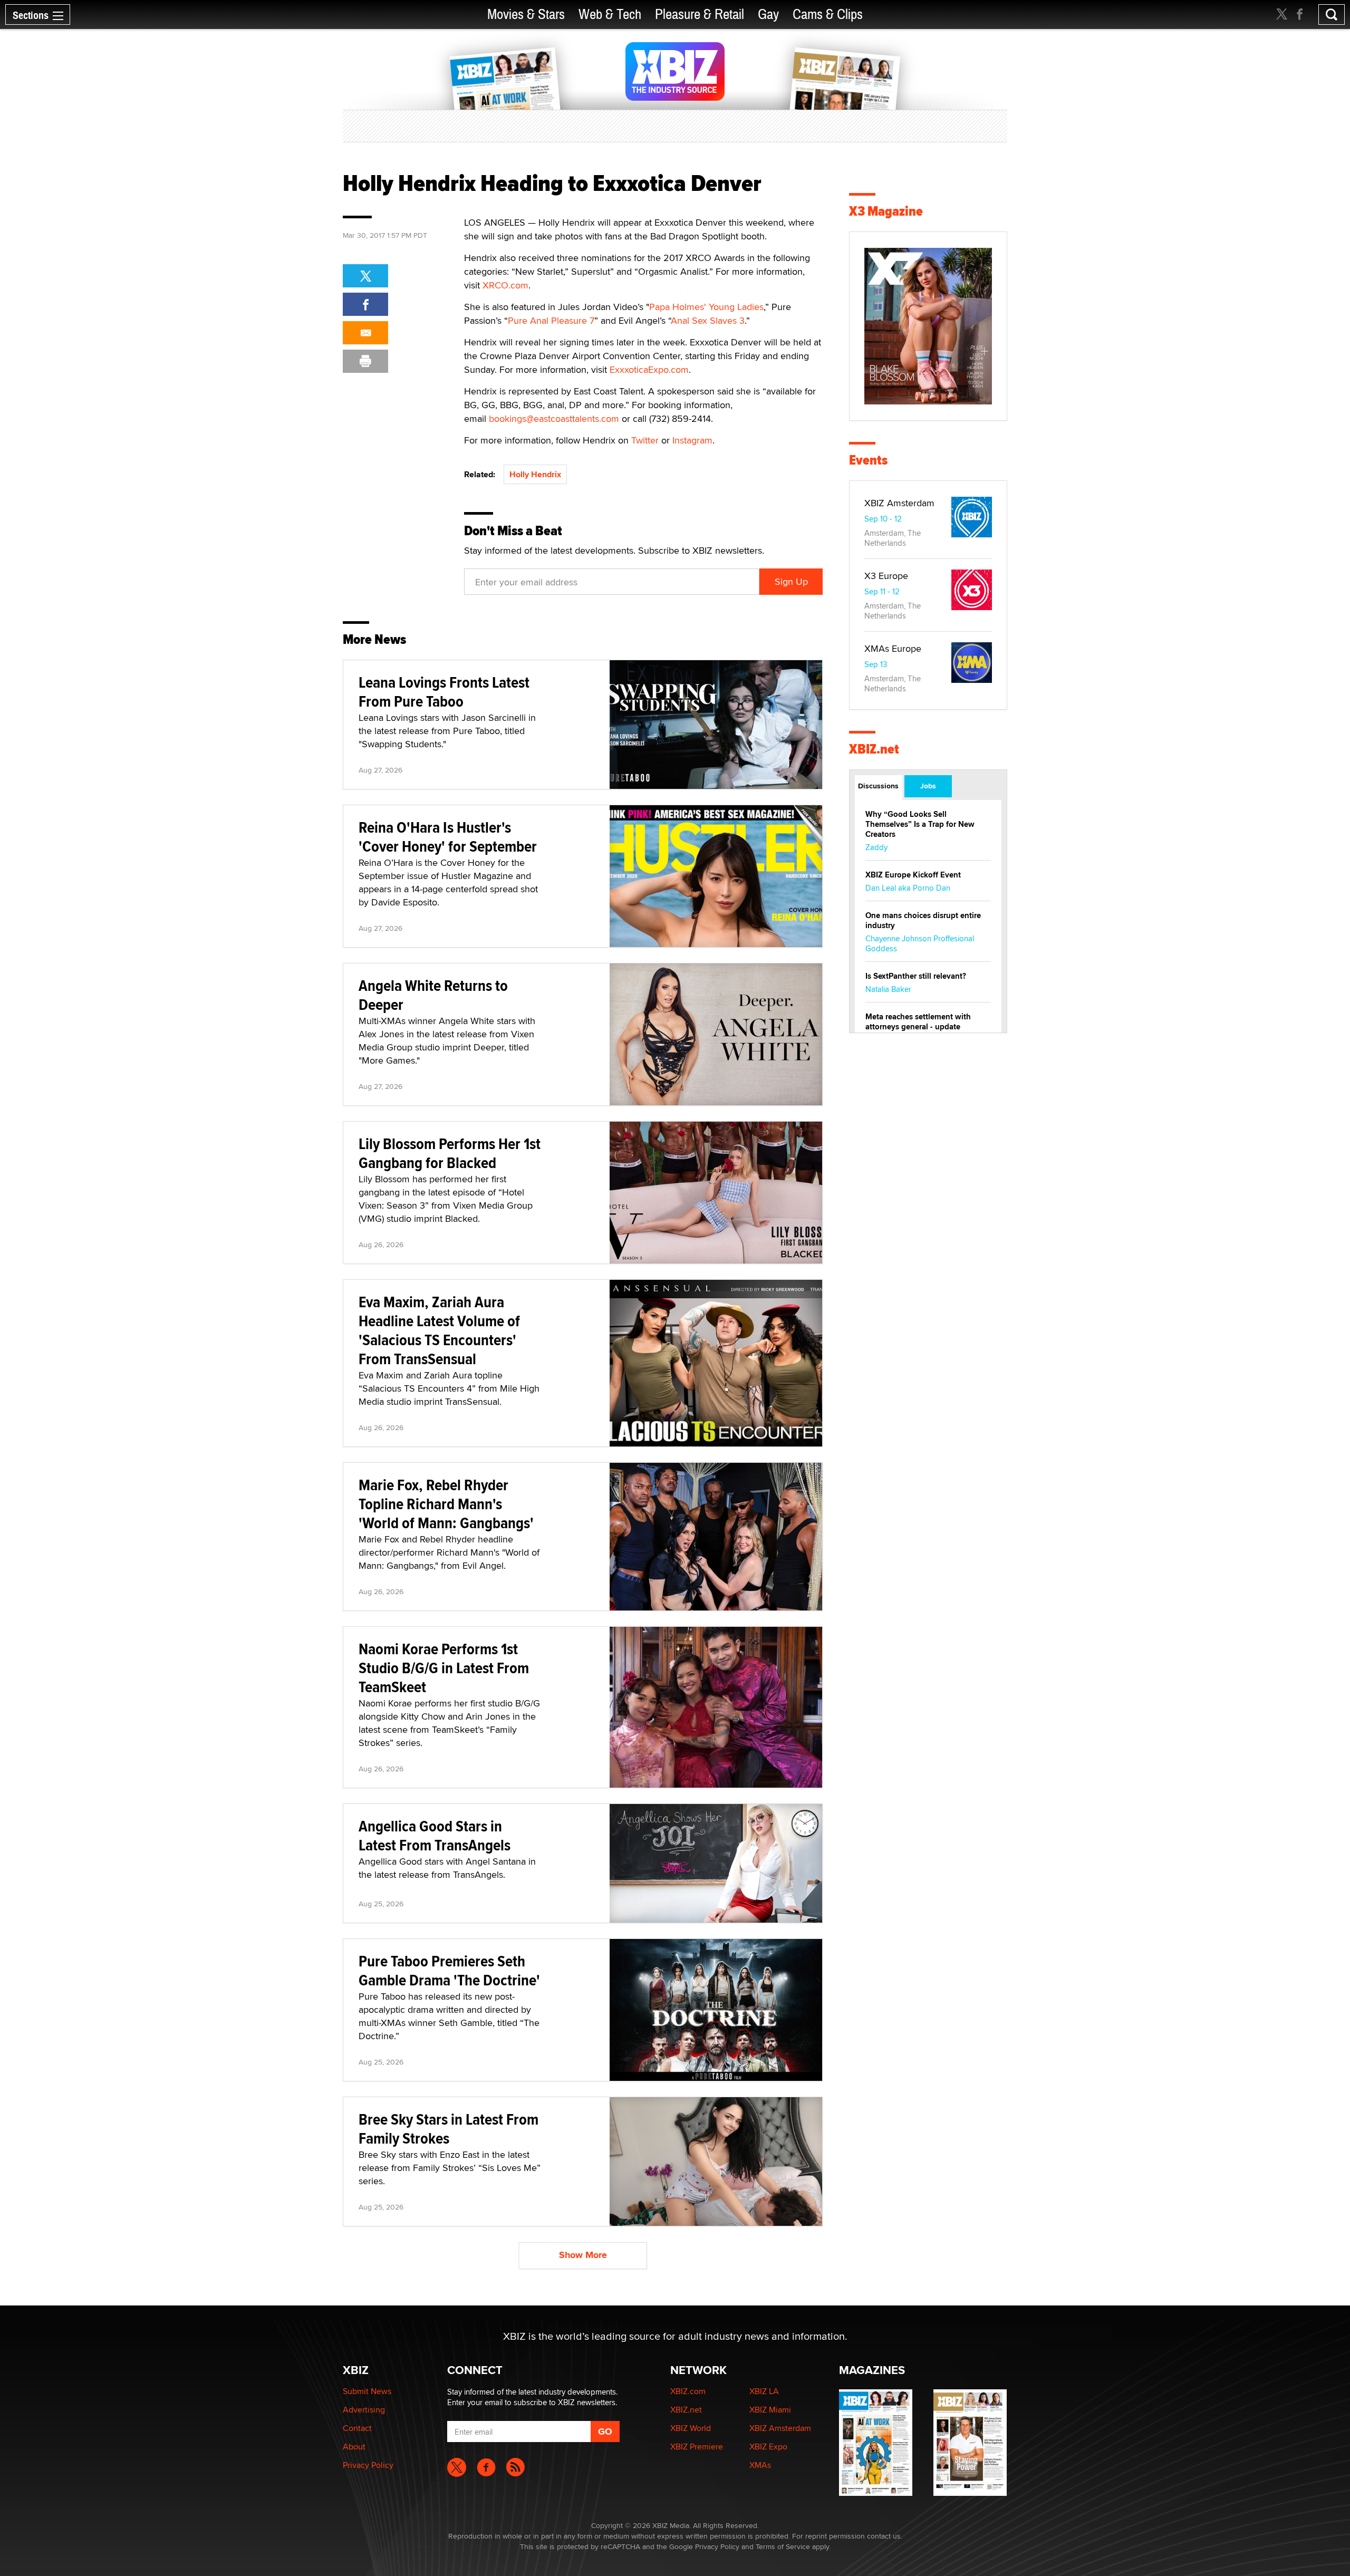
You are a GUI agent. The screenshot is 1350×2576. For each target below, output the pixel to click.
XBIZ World (691, 2428)
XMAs (760, 2465)
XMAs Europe (893, 648)
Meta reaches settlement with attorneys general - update (918, 1022)
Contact (357, 2428)
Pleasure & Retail (700, 15)
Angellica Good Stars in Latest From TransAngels (435, 1835)
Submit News (367, 2391)
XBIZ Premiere (697, 2447)
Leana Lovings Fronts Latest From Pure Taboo (444, 692)
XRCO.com (505, 285)
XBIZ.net (874, 749)
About (354, 2447)
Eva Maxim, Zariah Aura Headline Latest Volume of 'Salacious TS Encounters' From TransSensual (439, 1330)
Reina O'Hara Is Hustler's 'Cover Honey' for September (448, 837)
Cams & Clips (828, 15)
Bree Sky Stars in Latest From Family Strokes (449, 2129)
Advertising (364, 2410)
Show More (583, 2255)
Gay (768, 15)
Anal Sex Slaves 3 (708, 320)
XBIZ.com (688, 2391)
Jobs (928, 786)
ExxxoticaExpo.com (649, 369)
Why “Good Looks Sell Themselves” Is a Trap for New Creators (920, 824)
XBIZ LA (764, 2391)
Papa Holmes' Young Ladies (706, 307)
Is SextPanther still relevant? (916, 976)
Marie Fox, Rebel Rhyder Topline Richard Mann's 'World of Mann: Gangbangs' (446, 1504)
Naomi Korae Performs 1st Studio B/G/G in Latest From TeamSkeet (444, 1668)
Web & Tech (610, 15)
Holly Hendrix (535, 474)
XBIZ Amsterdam (899, 503)
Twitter (645, 440)
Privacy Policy (368, 2465)
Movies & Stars (526, 15)
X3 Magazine (886, 211)
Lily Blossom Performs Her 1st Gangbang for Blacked (450, 1153)
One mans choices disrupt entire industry (923, 920)
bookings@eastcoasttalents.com (554, 418)
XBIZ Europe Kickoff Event (913, 875)
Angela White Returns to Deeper (433, 995)
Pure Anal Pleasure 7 (551, 320)
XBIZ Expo (768, 2447)
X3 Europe (886, 576)
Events (868, 460)
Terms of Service (783, 2546)
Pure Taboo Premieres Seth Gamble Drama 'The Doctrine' (449, 1970)
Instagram (692, 440)
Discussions (878, 786)
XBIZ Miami (770, 2410)
